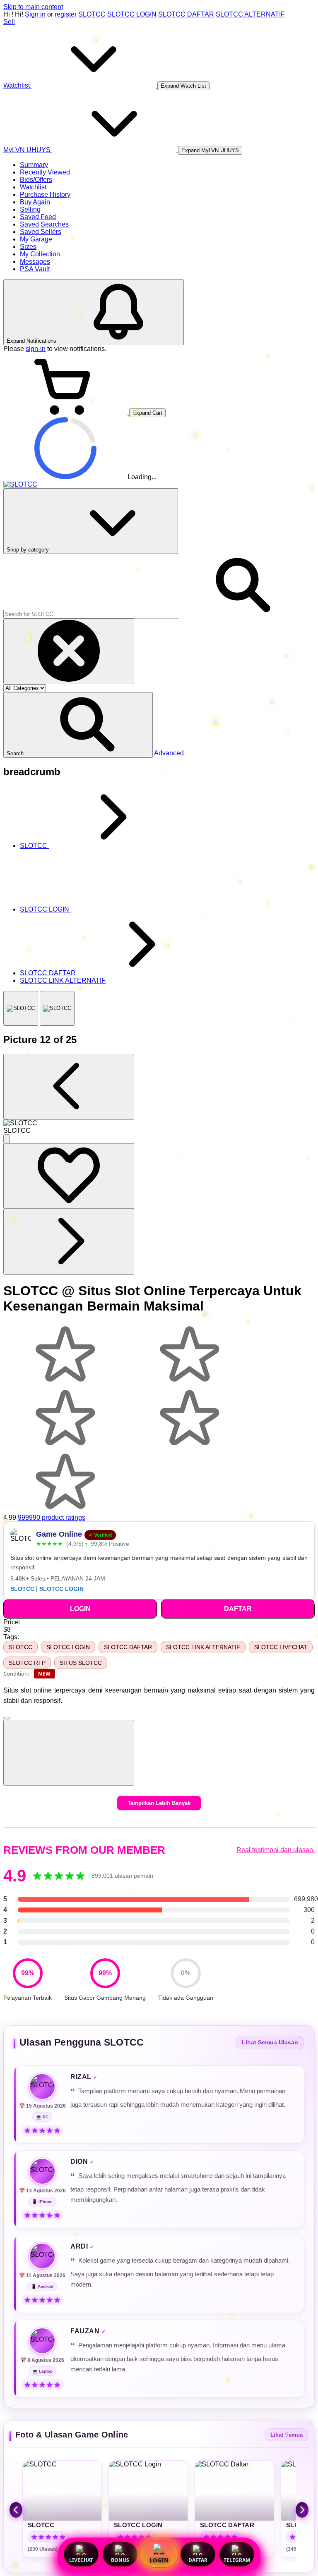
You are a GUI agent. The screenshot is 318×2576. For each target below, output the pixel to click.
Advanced (169, 753)
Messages (35, 261)
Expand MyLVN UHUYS (210, 150)
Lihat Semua (287, 2435)
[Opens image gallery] (7, 1139)
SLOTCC (92, 14)
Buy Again (35, 202)
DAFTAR (198, 2560)
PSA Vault (35, 269)
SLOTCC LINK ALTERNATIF (203, 1647)
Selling (30, 209)
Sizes (28, 247)
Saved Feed (38, 217)
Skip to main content (33, 7)
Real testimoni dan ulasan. (276, 1850)
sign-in (36, 349)
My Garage (36, 239)
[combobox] (91, 614)
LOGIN (159, 2560)
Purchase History (45, 195)
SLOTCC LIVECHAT (281, 1647)
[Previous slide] (16, 2510)
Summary (34, 165)
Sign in (35, 14)
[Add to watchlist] (69, 1176)
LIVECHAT (81, 2560)
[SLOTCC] (21, 1008)
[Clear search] (69, 651)
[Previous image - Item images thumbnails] (69, 1087)
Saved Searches (44, 224)
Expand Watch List (183, 86)
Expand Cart (147, 413)
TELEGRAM (237, 2560)
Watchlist (33, 187)
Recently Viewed (45, 172)
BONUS (120, 2560)
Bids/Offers (36, 180)
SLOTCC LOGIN (132, 14)
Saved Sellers (41, 232)
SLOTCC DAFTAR (186, 14)
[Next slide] (302, 2510)
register (66, 14)
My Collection (40, 254)
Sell (9, 22)
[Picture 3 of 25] (57, 1008)
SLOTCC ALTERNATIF (250, 14)
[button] (78, 725)
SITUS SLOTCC (81, 1663)
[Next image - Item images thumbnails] (69, 1242)
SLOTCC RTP (27, 1663)
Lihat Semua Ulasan (270, 2042)
